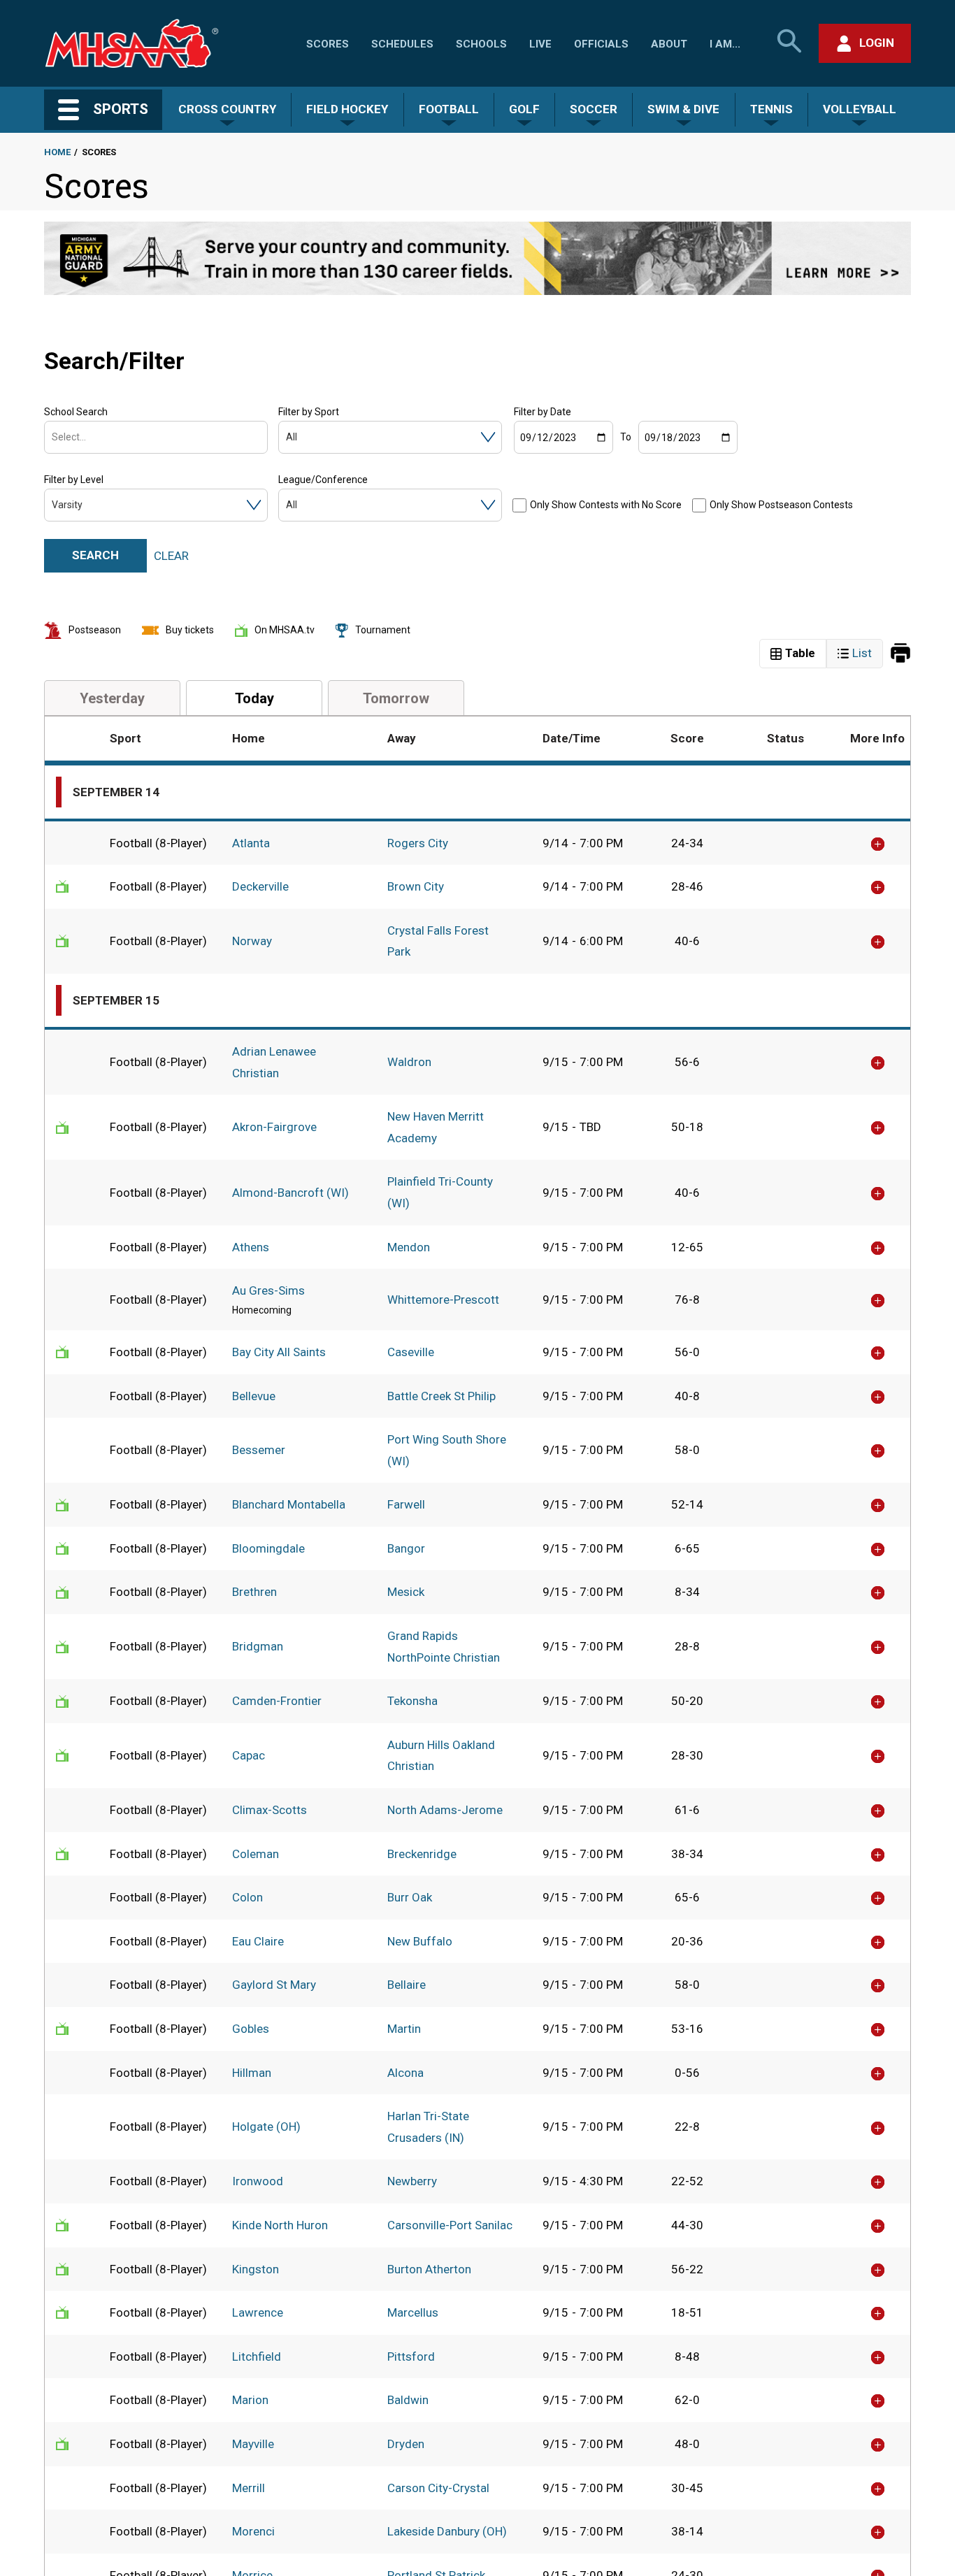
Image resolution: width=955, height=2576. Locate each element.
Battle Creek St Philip (441, 1396)
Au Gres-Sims (268, 1290)
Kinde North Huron (280, 2225)
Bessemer (259, 1450)
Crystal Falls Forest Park (438, 941)
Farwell (406, 1504)
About (669, 44)
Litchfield (257, 2356)
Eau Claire (258, 1941)
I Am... (725, 44)
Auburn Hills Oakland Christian (441, 1756)
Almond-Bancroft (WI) (290, 1193)
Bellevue (254, 1396)
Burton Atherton (429, 2269)
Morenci (253, 2531)
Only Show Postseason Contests (781, 505)
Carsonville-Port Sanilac (450, 2225)
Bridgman (258, 1646)
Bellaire (407, 1985)
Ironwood (258, 2181)
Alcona (405, 2073)
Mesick (406, 1592)
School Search (76, 412)
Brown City (416, 886)
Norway (252, 941)
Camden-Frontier (277, 1701)
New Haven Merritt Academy (436, 1127)
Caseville (411, 1352)
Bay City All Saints (279, 1352)
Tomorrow (396, 698)
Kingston (256, 2269)
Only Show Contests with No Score (606, 505)
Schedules (402, 44)
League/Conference (323, 480)
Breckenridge (422, 1854)
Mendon (409, 1247)
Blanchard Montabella (289, 1504)
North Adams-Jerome (445, 1810)
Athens (251, 1247)
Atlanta (251, 843)
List (862, 653)
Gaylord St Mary (274, 1985)
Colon (247, 1897)
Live (540, 44)
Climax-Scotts (270, 1810)
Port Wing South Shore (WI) (447, 1450)
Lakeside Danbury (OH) (447, 2531)
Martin (404, 2029)
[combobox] (53, 437)
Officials (601, 44)
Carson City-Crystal (438, 2488)
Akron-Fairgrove (274, 1127)
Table (800, 653)
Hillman (252, 2073)
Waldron (409, 1062)
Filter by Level (74, 480)
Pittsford (411, 2356)
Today (254, 698)
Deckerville (260, 886)
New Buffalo (420, 1941)
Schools (481, 44)
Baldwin (408, 2400)
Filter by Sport (309, 412)
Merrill (249, 2488)
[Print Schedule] (900, 654)
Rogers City (418, 843)
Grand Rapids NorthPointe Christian (444, 1647)
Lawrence (258, 2312)
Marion (250, 2400)
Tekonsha (412, 1701)
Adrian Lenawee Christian (274, 1062)
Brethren (254, 1592)
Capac (249, 1755)
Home (57, 152)
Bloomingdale (268, 1548)
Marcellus (413, 2312)
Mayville (253, 2444)
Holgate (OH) (266, 2127)
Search (95, 555)
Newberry (412, 2181)
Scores (328, 44)
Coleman (256, 1854)
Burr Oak (410, 1897)
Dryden (406, 2444)
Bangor (406, 1548)
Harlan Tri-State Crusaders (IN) (428, 2127)
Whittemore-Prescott (443, 1300)
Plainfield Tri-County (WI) (440, 1192)
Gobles (251, 2029)
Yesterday (112, 698)
